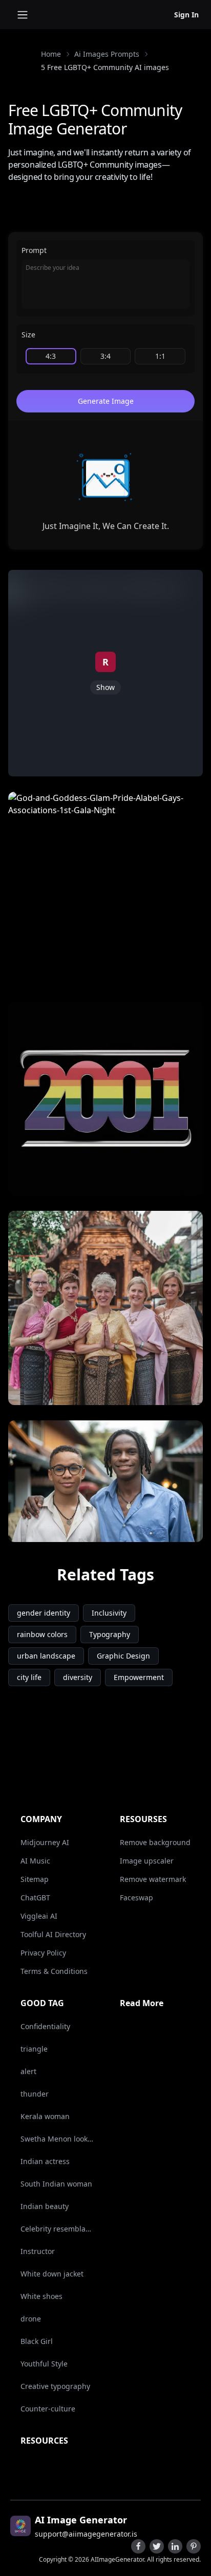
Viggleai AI (39, 1916)
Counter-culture (48, 2409)
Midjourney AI (45, 1842)
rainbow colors (42, 1634)
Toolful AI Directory (53, 1934)
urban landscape (46, 1656)
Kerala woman (45, 2116)
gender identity (44, 1613)
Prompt (34, 250)
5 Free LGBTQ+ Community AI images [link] (105, 67)
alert (28, 2071)
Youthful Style (44, 2364)
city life (29, 1677)
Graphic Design (123, 1656)
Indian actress (45, 2161)
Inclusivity (109, 1613)
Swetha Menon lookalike (57, 2139)
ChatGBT (35, 1897)
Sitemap (35, 1879)
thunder (35, 2094)
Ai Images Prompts (107, 54)
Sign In (186, 15)
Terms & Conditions (54, 1971)
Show (105, 687)
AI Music (35, 1861)
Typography (110, 1634)
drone (31, 2319)
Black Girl (37, 2341)
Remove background (155, 1842)
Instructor (38, 2251)
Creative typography (55, 2386)
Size (28, 335)
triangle (34, 2049)
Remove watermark (153, 1879)
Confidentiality (45, 2026)
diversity (78, 1677)
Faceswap (136, 1897)
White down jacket (52, 2274)
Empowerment (139, 1677)
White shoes (41, 2296)
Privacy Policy (43, 1953)
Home (51, 54)
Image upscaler (147, 1861)
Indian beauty (45, 2206)
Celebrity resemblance (57, 2229)
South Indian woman (56, 2184)
